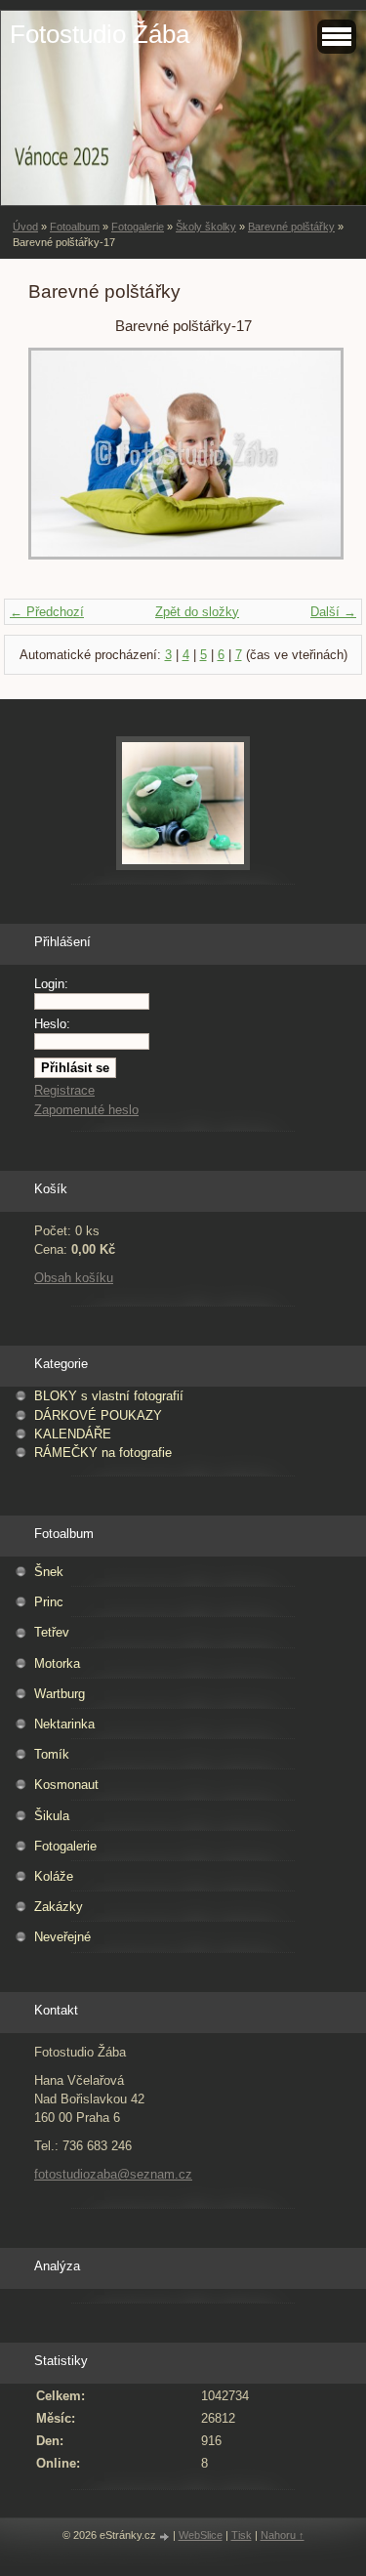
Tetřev (52, 1632)
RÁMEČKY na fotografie (103, 1453)
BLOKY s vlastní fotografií (109, 1396)
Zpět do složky (197, 612)
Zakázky (59, 1907)
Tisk (242, 2535)
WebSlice (201, 2535)
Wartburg (60, 1694)
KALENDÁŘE (73, 1434)
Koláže (54, 1876)
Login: (51, 984)
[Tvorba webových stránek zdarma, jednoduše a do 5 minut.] (166, 2536)
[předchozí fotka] (60, 463)
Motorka (57, 1663)
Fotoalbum (75, 227)
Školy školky (206, 227)
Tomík (52, 1754)
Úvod (25, 227)
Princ (49, 1602)
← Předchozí (47, 612)
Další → (333, 612)
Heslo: (52, 1024)
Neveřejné (62, 1937)
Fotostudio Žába (100, 34)
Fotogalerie (138, 227)
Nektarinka (64, 1724)
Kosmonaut (66, 1785)
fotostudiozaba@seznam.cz (113, 2174)
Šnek (49, 1572)
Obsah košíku (74, 1278)
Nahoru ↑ (283, 2535)
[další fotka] (306, 463)
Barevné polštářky (291, 227)
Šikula (52, 1816)
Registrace (64, 1090)
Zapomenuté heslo (86, 1110)
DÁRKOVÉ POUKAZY (98, 1415)
